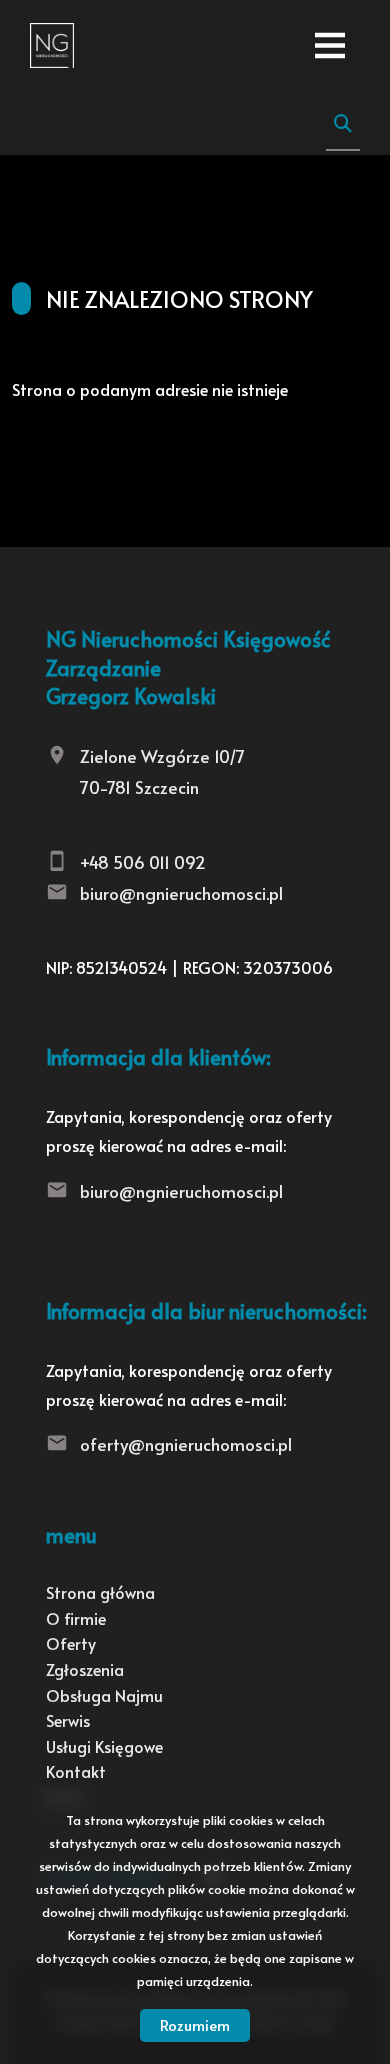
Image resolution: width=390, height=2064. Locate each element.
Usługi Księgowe (104, 1746)
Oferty (71, 1643)
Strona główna (100, 1592)
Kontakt (76, 1771)
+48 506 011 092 (143, 862)
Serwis (68, 1720)
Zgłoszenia (85, 1669)
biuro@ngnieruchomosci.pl (181, 893)
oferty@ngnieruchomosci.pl (186, 1444)
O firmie (76, 1618)
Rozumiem (195, 2024)
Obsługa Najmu (104, 1695)
